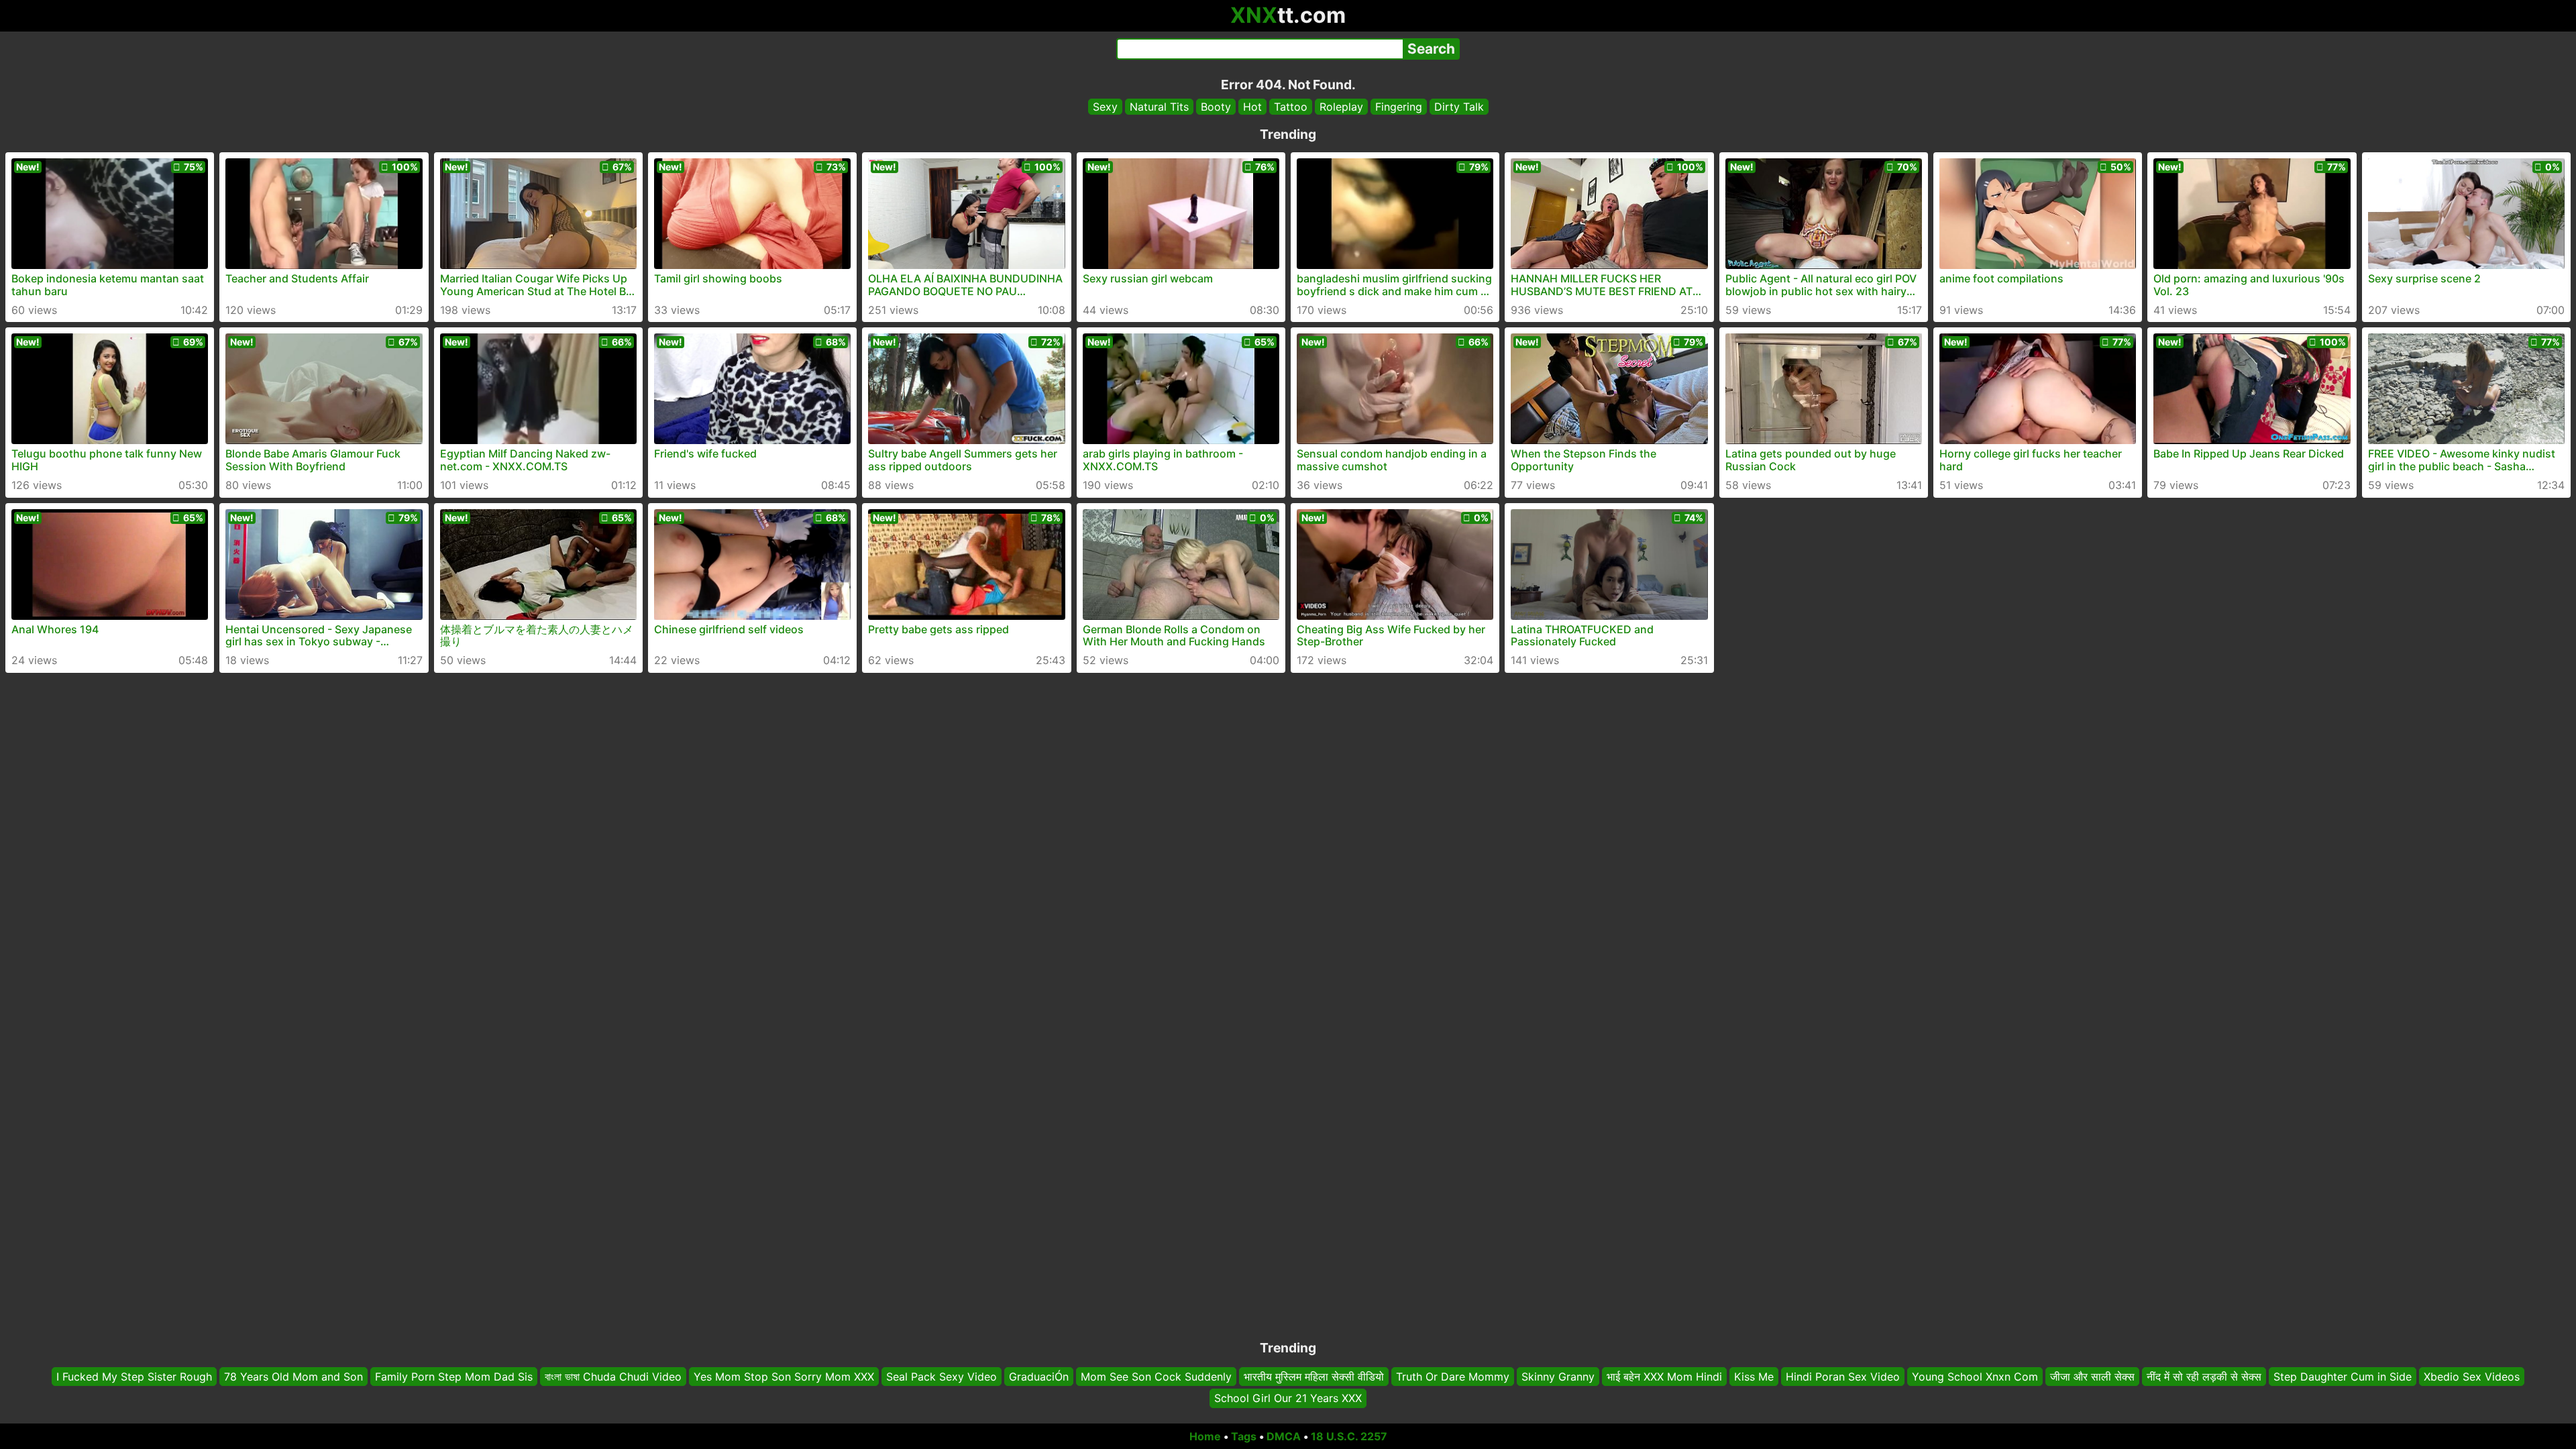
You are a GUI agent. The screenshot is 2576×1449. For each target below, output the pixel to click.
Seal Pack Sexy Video (942, 1377)
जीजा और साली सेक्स (2092, 1377)
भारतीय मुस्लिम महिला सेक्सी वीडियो (1314, 1377)
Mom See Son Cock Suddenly (1156, 1377)
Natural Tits (1159, 107)
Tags (1244, 1436)
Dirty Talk (1459, 107)
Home (1205, 1436)
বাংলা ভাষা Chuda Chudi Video (613, 1377)
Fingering (1399, 107)
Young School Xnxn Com (1975, 1377)
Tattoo (1291, 107)
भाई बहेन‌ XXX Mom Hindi (1664, 1377)
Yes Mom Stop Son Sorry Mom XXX (784, 1377)
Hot (1252, 107)
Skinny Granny (1558, 1377)
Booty (1216, 107)
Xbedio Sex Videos (2472, 1377)
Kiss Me (1754, 1377)
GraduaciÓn (1039, 1377)
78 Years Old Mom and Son (293, 1377)
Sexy (1105, 107)
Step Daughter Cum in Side (2343, 1377)
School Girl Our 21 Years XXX (1288, 1399)
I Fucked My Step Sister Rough (134, 1377)
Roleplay (1341, 107)
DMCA (1284, 1436)
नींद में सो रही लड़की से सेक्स (2204, 1377)
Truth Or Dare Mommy (1453, 1377)
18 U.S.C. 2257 (1349, 1436)
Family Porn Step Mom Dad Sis (454, 1377)
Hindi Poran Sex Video (1843, 1377)
